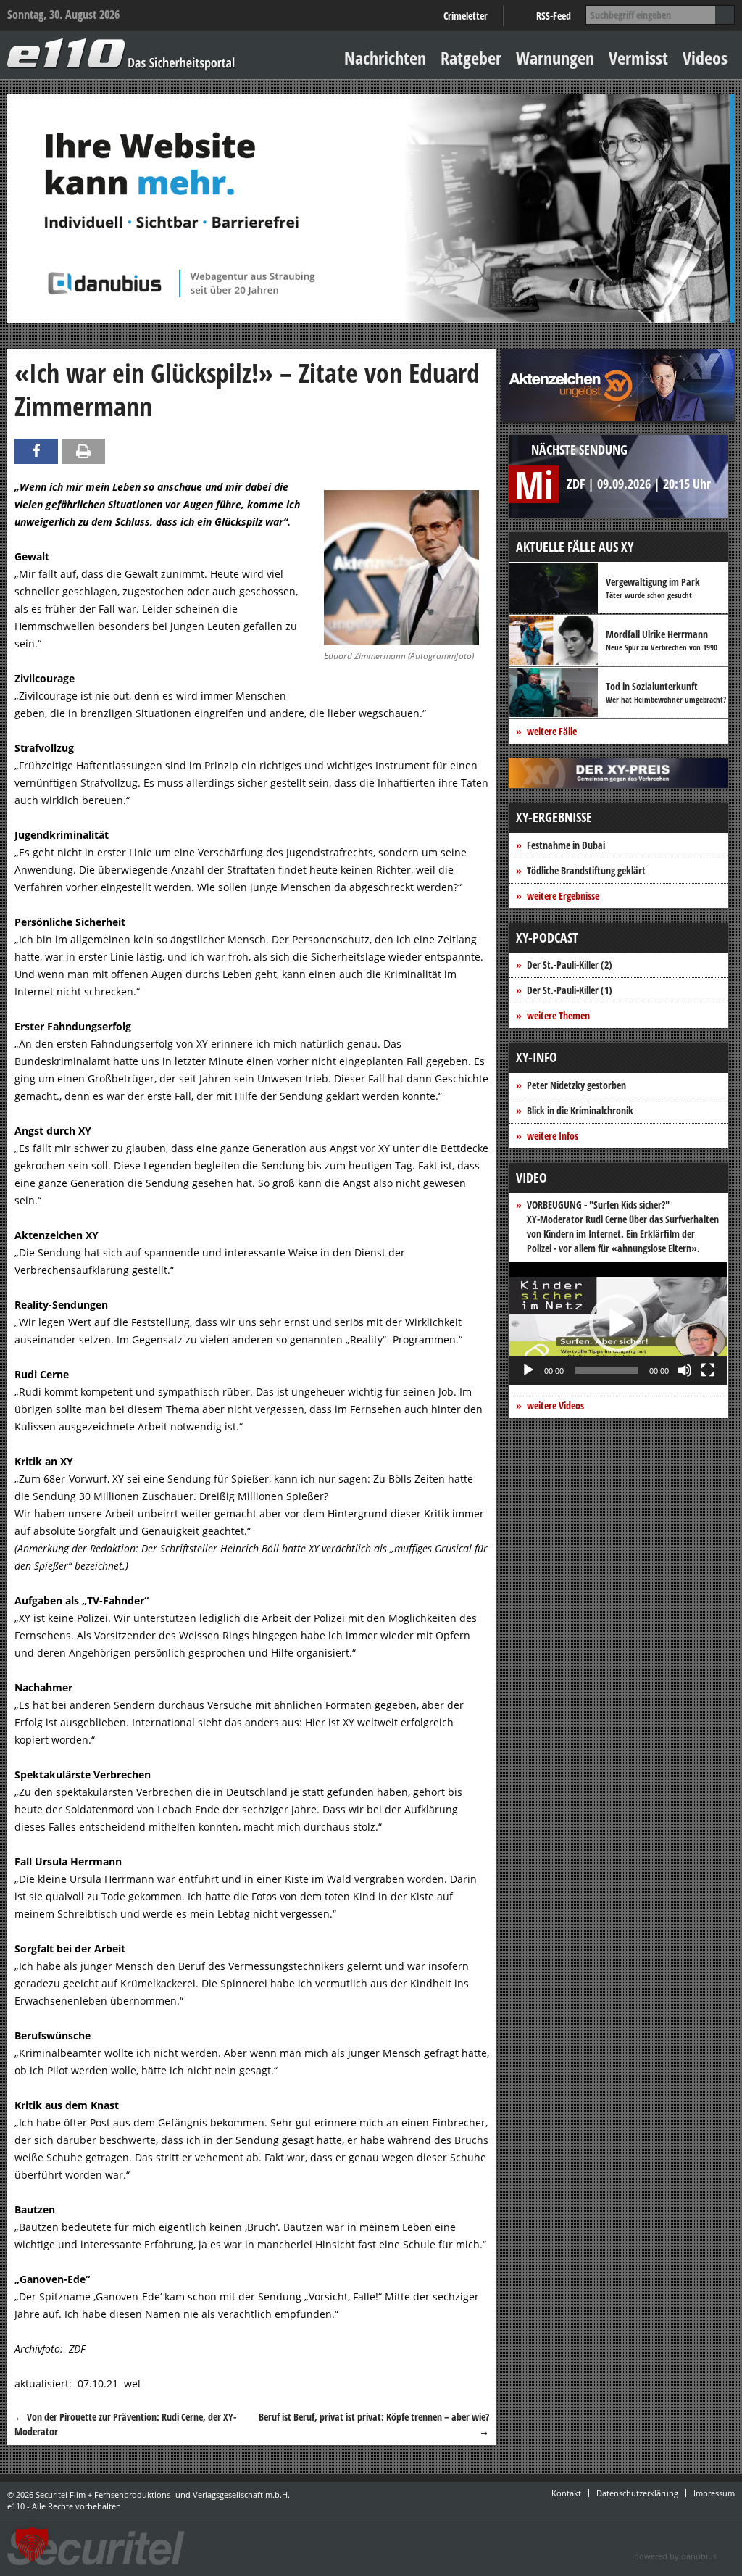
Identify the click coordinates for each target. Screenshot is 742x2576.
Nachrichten (385, 58)
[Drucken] (83, 451)
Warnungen (555, 58)
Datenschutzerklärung (637, 2493)
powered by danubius (675, 2556)
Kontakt (566, 2493)
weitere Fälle (552, 731)
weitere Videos (555, 1405)
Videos (705, 58)
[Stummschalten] (685, 1370)
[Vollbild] (708, 1370)
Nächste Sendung (579, 450)
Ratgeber (471, 58)
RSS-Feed (554, 16)
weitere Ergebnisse (563, 896)
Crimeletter (466, 16)
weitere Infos (553, 1136)
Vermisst (638, 58)
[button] (618, 1323)
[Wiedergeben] (528, 1370)
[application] (618, 1323)
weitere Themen (558, 1015)
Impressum (714, 2493)
